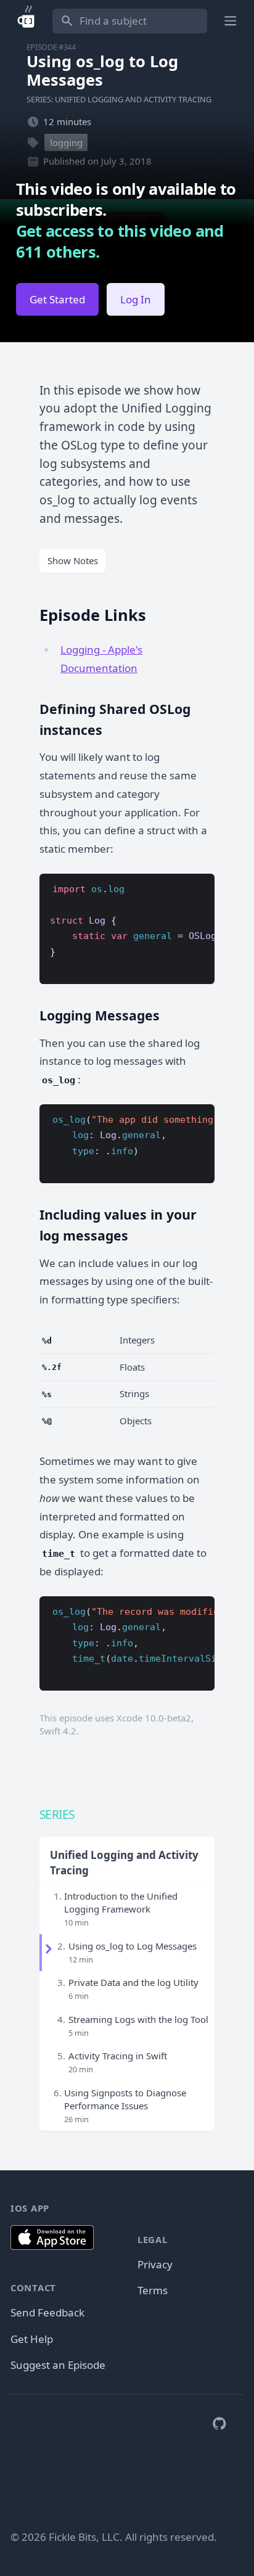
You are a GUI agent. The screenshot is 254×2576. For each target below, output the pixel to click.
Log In (136, 299)
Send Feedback (47, 2312)
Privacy (155, 2264)
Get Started (57, 299)
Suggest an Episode (58, 2365)
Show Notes (73, 560)
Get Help (32, 2339)
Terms (153, 2290)
